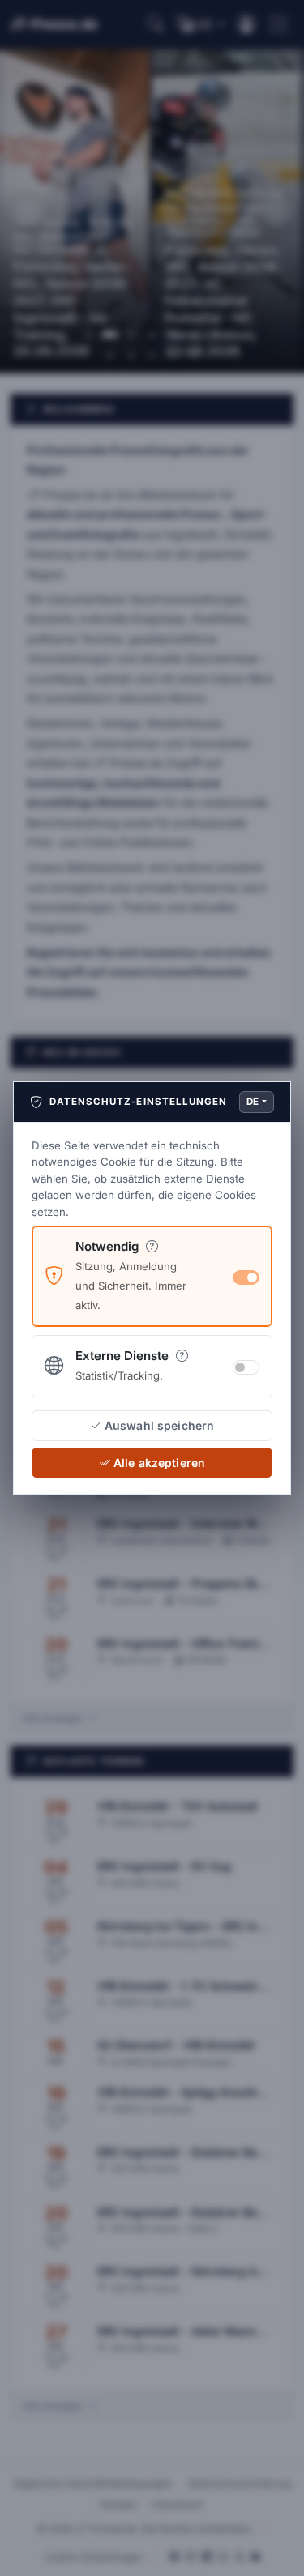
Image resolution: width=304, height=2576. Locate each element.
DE (253, 1102)
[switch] (246, 1367)
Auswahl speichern (159, 1425)
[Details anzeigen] (151, 1246)
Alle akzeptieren (159, 1463)
